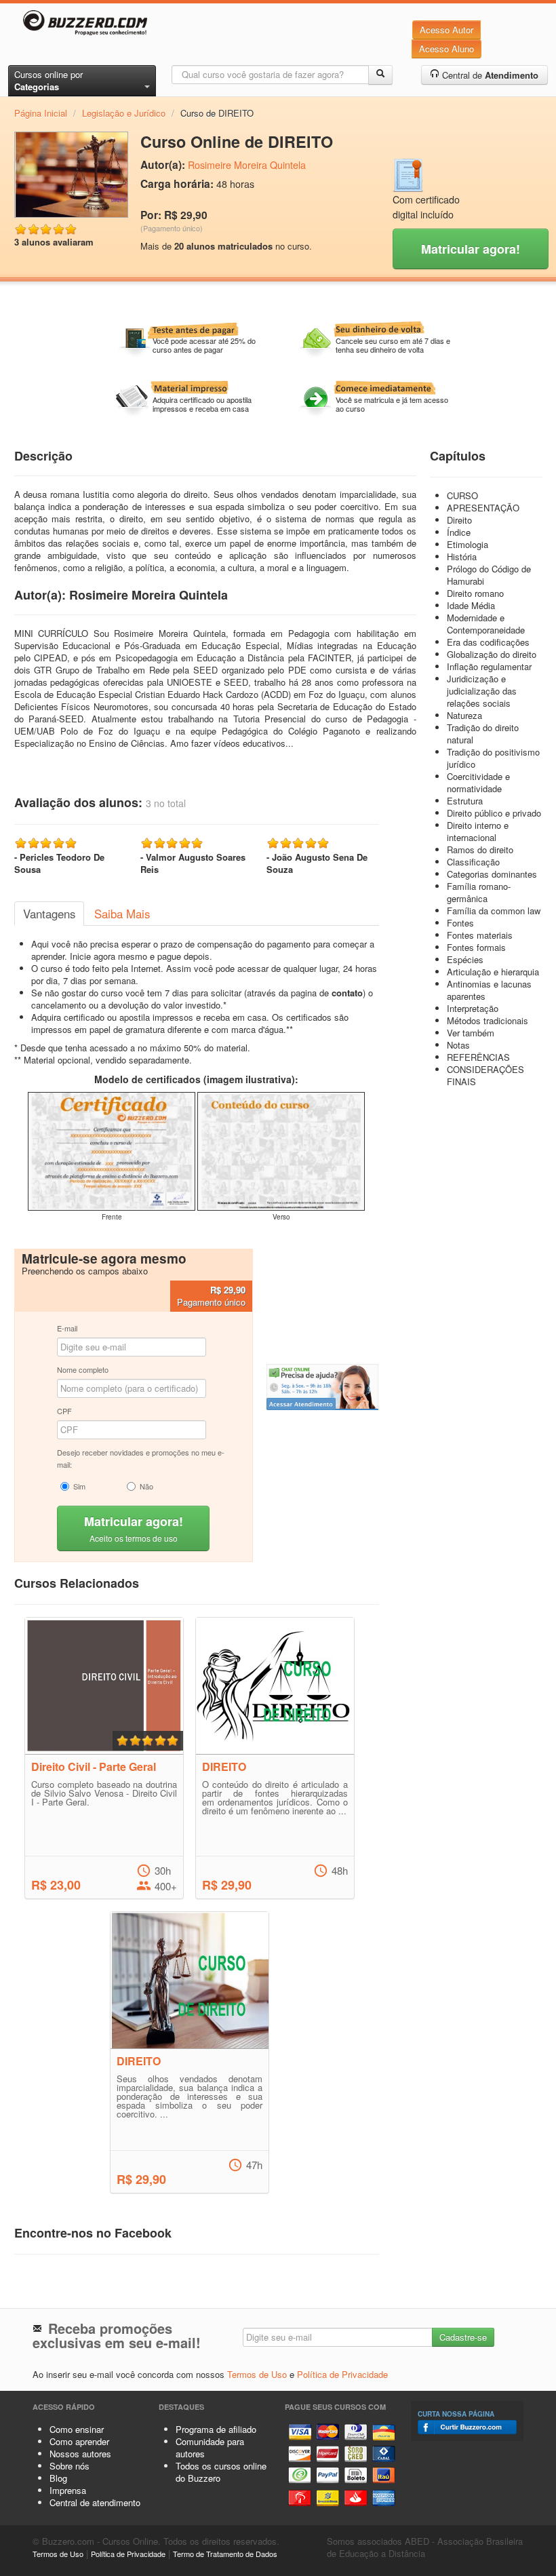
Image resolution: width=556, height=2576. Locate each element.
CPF (64, 1411)
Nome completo (83, 1369)
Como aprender (79, 2441)
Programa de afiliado (216, 2429)
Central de (489, 75)
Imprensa (68, 2490)
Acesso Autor (446, 30)
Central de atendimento (95, 2502)
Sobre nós (69, 2466)
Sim (79, 1486)
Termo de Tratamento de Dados (225, 2554)
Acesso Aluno (446, 48)
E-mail (67, 1328)
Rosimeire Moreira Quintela (247, 165)
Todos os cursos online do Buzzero (221, 2472)
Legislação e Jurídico (124, 113)
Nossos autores (80, 2454)
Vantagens (49, 914)
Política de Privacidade (342, 2374)
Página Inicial (41, 113)
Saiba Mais (122, 914)
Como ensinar (77, 2429)
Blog (58, 2478)
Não (146, 1486)
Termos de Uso (257, 2374)
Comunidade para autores (210, 2447)
